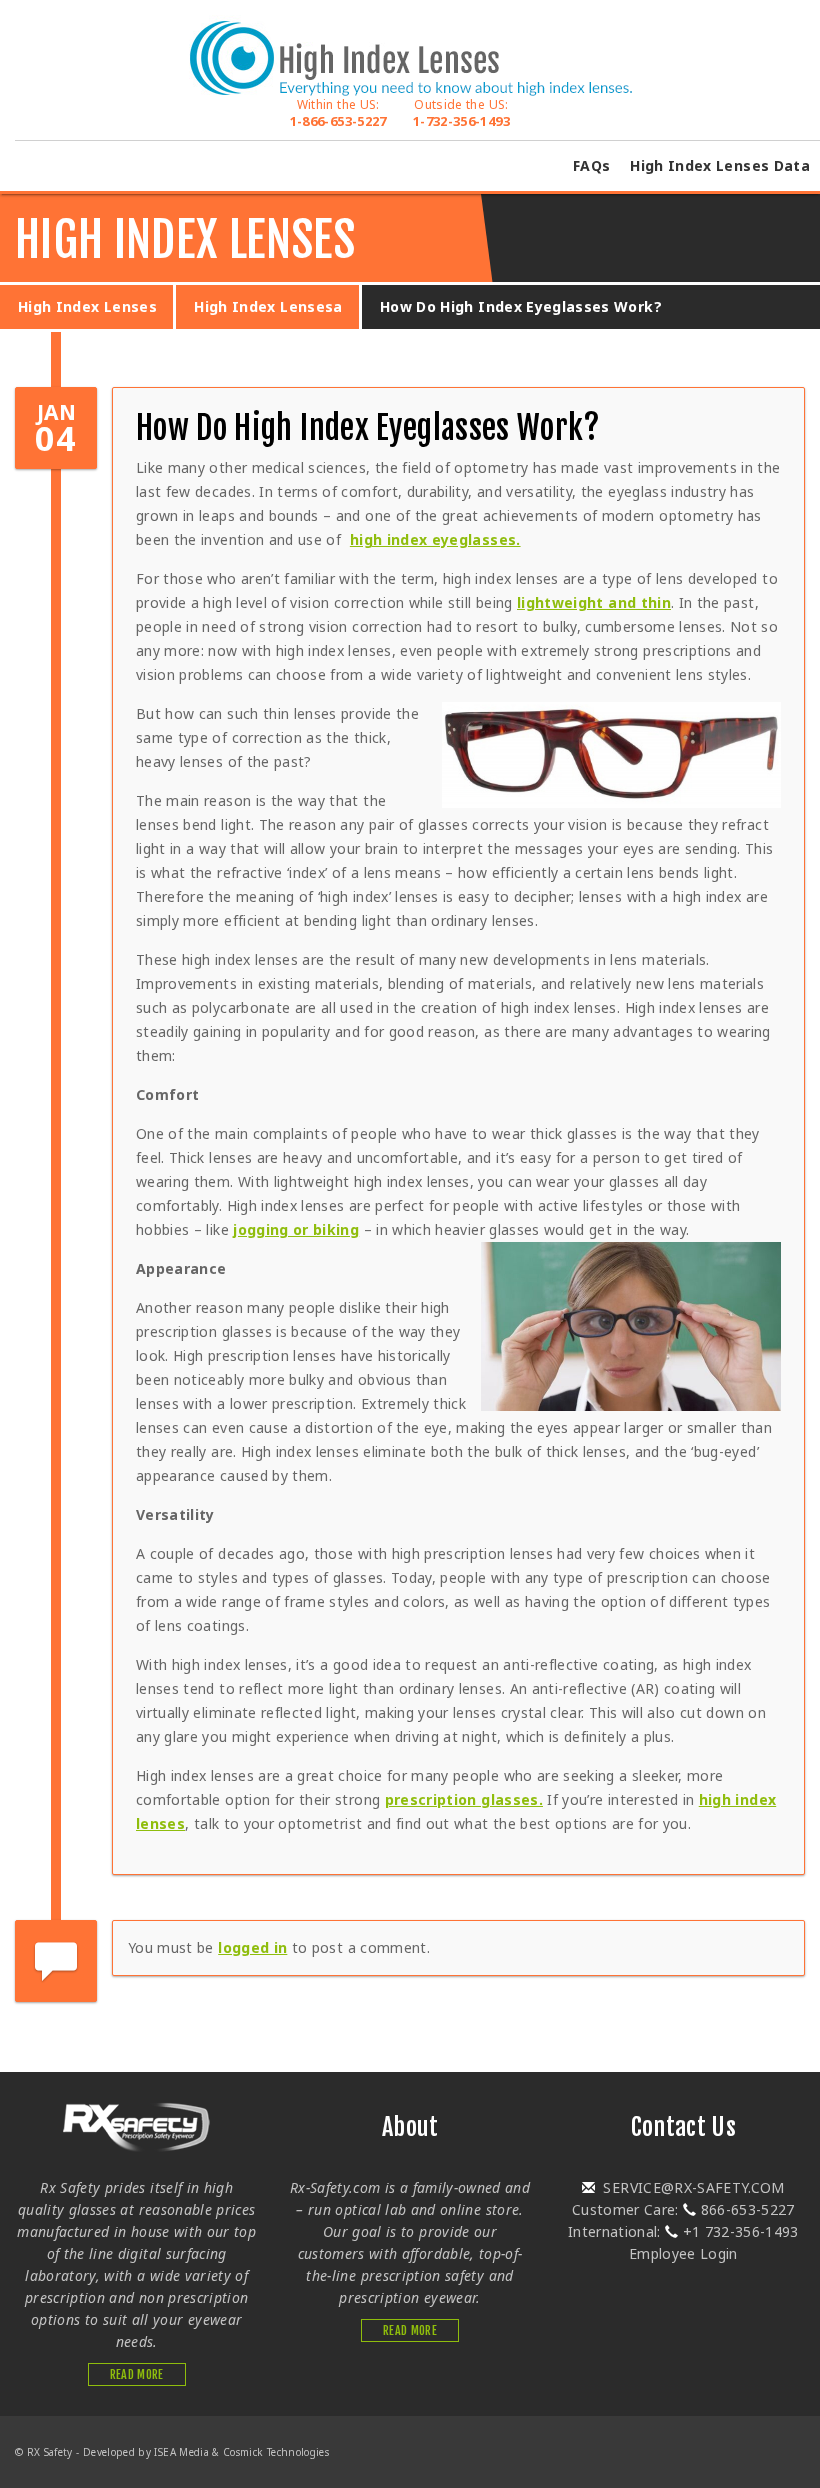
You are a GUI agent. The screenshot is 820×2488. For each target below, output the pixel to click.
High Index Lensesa (268, 306)
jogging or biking (296, 1229)
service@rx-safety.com (692, 2187)
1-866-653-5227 (338, 113)
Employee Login (683, 2253)
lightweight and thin (594, 602)
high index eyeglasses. (435, 539)
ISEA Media (181, 2452)
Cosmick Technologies (276, 2452)
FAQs (591, 165)
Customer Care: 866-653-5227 (683, 2209)
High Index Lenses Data (720, 165)
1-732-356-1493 (461, 113)
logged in (252, 1947)
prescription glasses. (464, 1799)
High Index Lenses (87, 306)
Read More (137, 2374)
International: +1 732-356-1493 (683, 2231)
